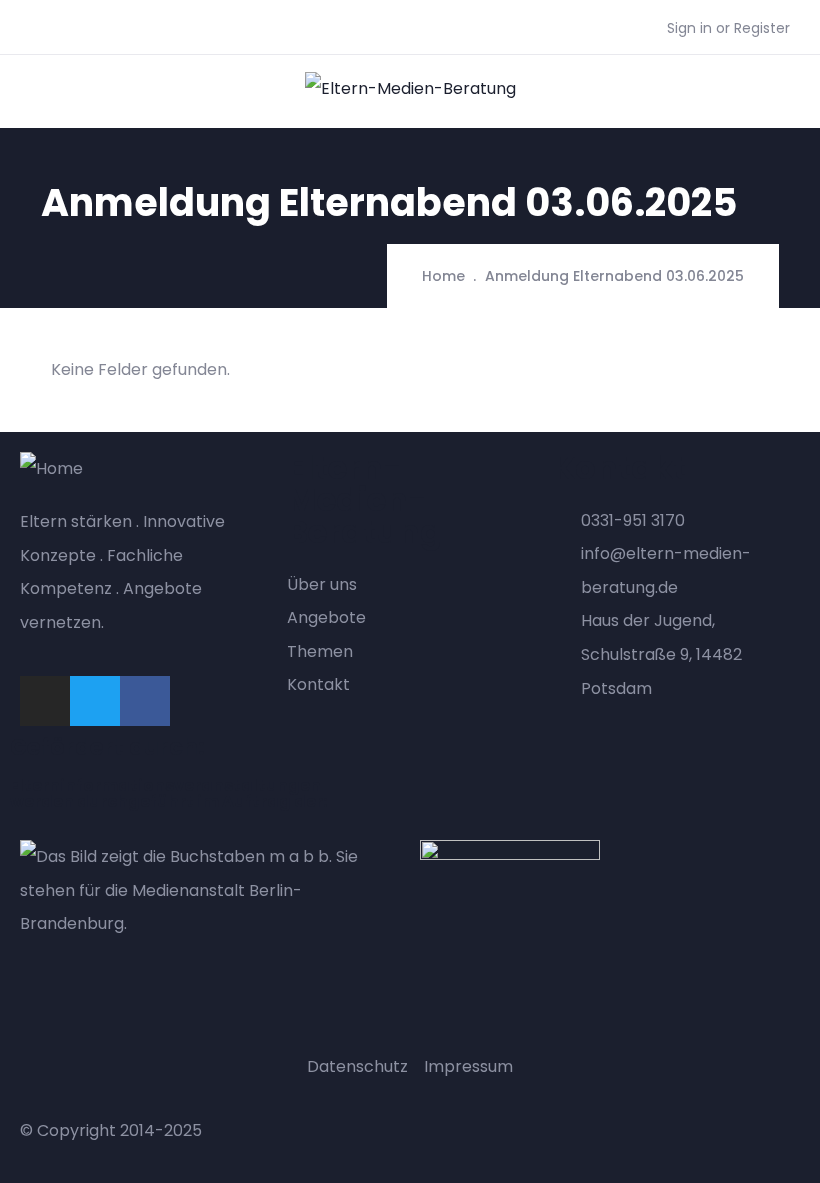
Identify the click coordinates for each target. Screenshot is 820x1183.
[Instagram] (45, 701)
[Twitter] (95, 701)
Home (443, 276)
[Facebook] (145, 701)
